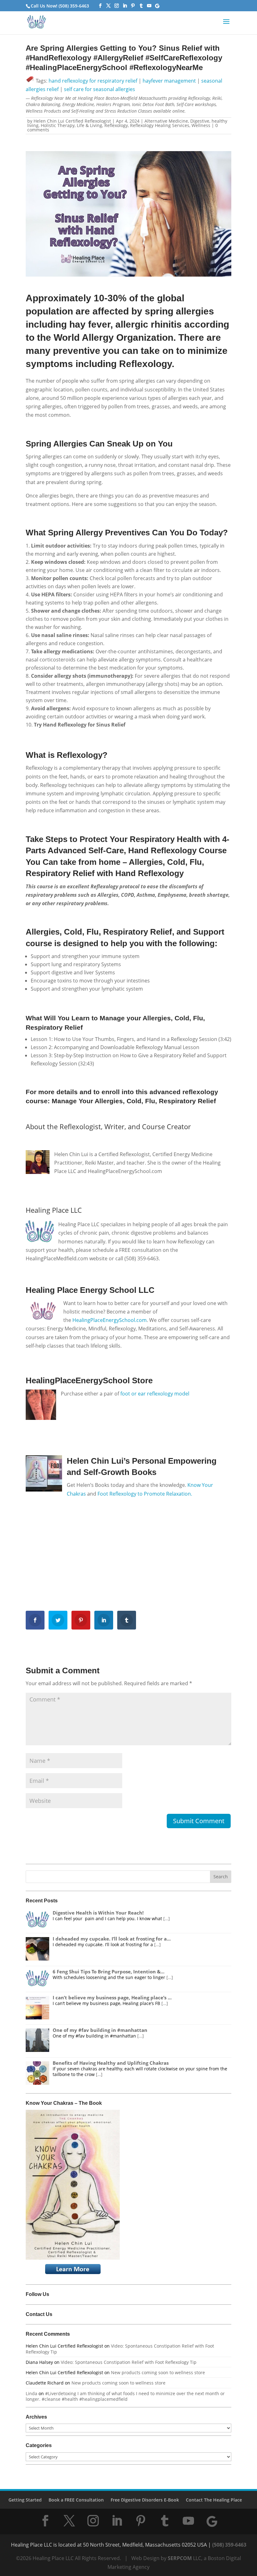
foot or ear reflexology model (155, 1394)
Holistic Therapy (58, 125)
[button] (226, 26)
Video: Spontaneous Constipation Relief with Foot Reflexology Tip (120, 2349)
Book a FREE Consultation (76, 2500)
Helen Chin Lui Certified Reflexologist (72, 121)
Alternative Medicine (166, 121)
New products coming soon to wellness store (158, 2372)
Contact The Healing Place (214, 2500)
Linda (31, 2393)
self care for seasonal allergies (100, 89)
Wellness (201, 125)
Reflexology (116, 125)
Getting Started (25, 2500)
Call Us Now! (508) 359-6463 (60, 6)
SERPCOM (180, 2558)
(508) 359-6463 (229, 2545)
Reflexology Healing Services (160, 125)
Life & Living (89, 125)
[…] (167, 1918)
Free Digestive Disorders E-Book (145, 2500)
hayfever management (169, 81)
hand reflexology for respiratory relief (93, 81)
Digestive (200, 121)
